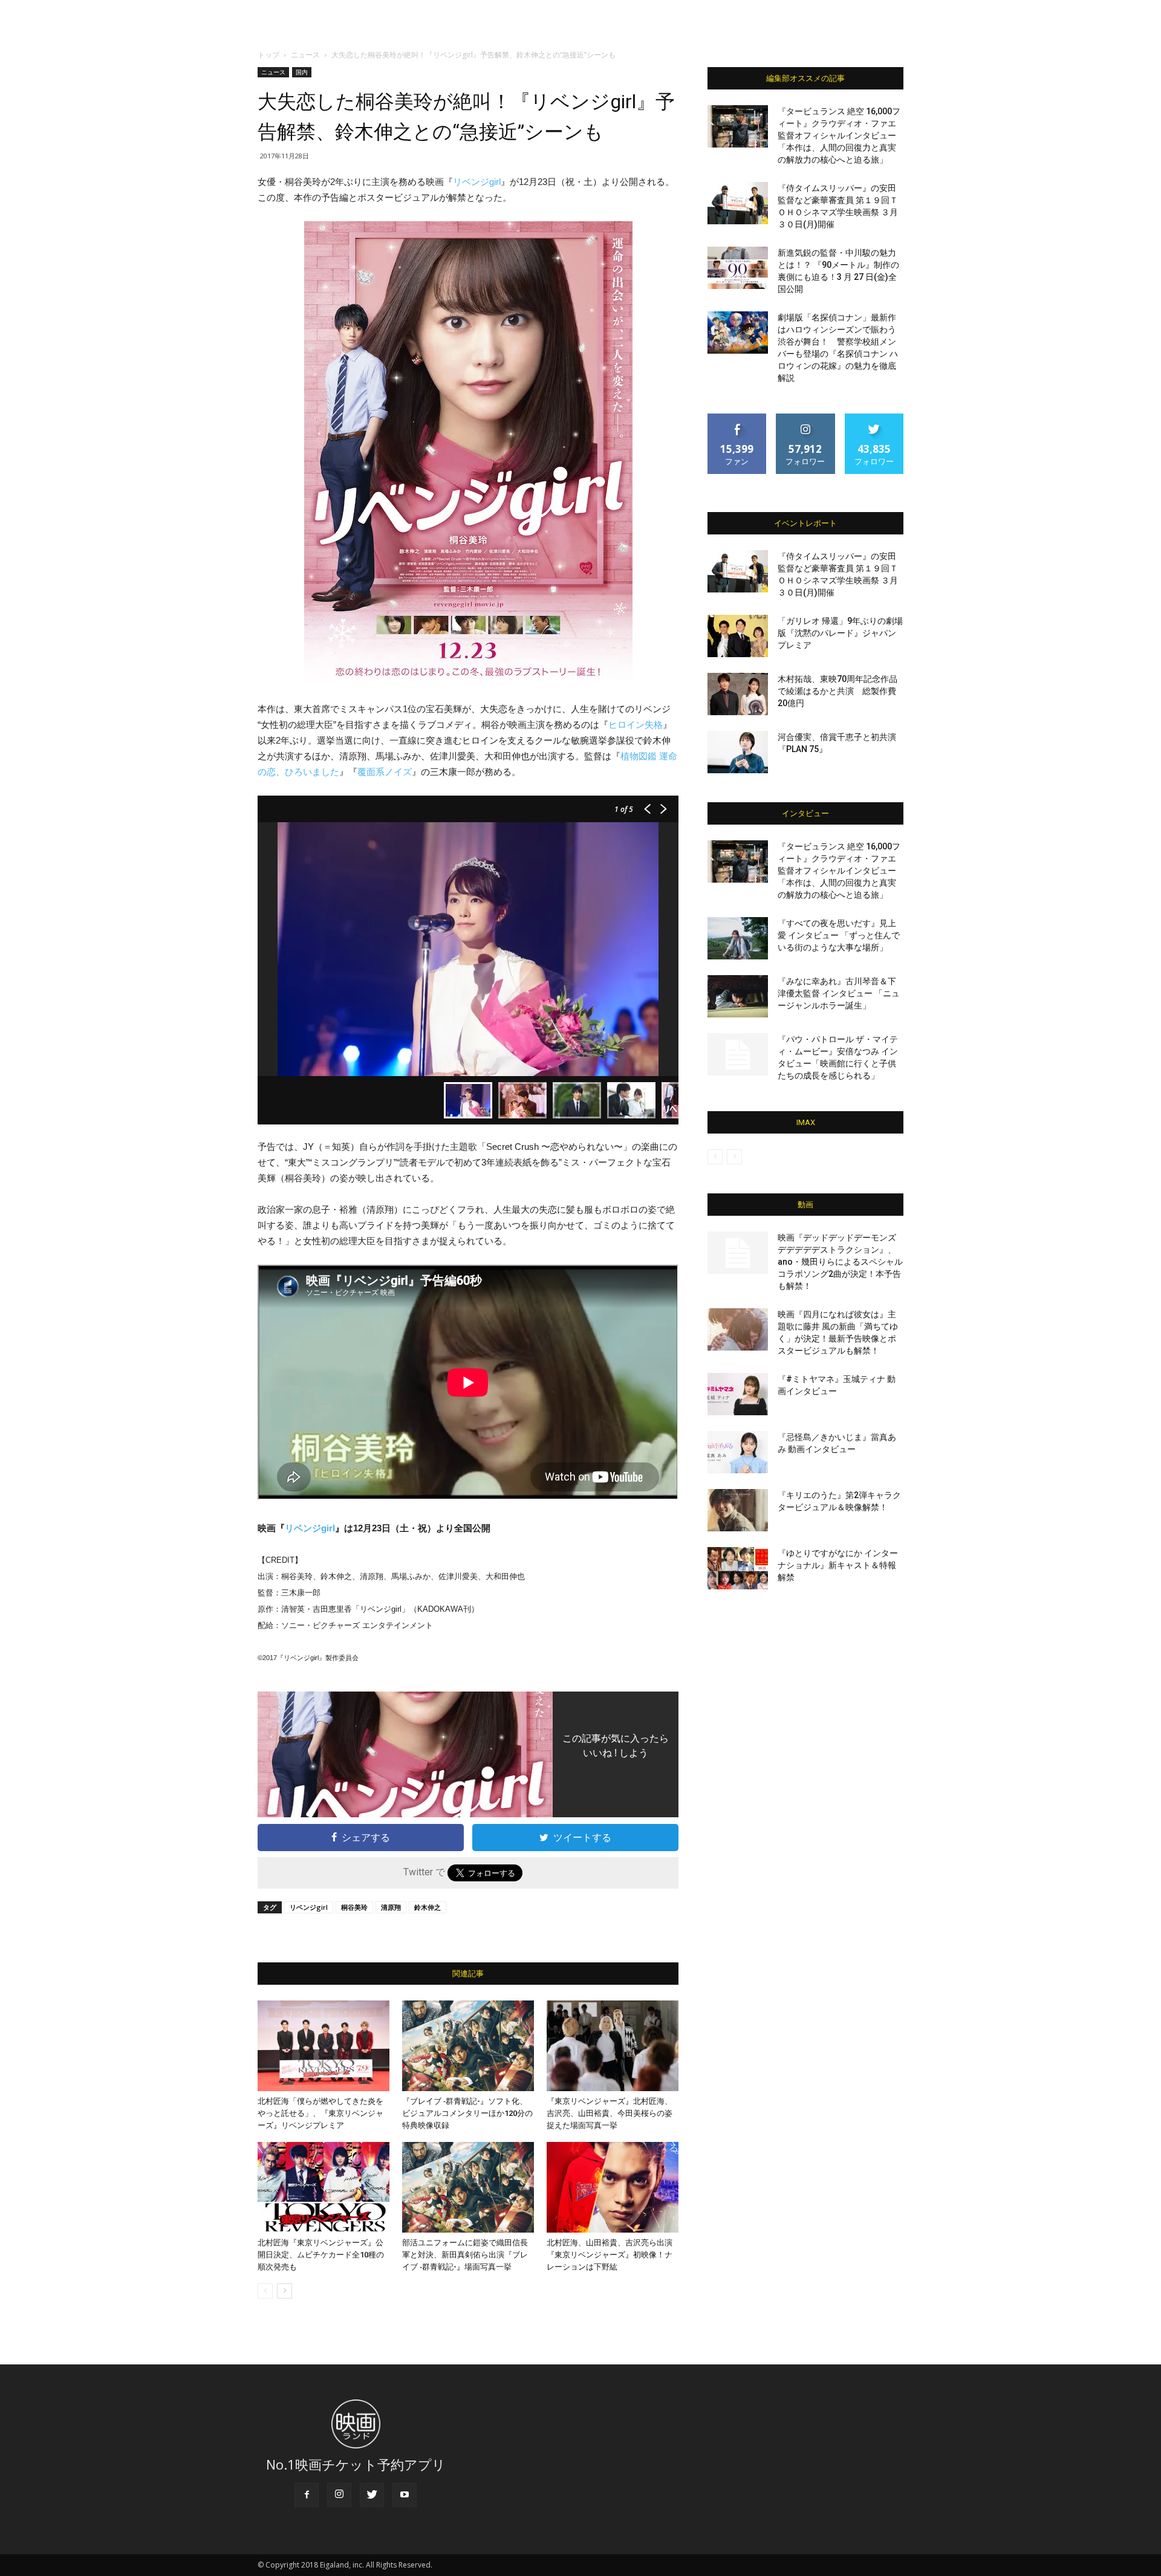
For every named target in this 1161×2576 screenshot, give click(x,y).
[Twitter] (372, 2495)
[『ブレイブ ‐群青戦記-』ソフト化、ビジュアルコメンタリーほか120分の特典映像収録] (468, 2046)
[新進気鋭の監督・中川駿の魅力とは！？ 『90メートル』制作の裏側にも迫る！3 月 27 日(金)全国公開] (738, 268)
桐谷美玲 (354, 1907)
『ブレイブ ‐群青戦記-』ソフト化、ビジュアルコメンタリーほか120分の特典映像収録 (467, 2113)
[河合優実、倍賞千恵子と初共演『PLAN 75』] (738, 752)
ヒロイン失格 (636, 725)
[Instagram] (339, 2495)
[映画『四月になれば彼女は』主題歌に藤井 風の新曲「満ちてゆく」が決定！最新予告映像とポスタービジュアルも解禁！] (738, 1329)
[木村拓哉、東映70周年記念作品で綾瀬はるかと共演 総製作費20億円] (738, 694)
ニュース (305, 55)
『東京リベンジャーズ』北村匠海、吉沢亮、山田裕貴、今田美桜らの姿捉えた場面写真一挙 (610, 2113)
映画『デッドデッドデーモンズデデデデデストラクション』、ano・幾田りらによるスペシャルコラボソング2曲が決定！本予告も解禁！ (840, 1262)
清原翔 (391, 1907)
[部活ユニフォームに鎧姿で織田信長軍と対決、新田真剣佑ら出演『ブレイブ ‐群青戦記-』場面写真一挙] (468, 2187)
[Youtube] (405, 2495)
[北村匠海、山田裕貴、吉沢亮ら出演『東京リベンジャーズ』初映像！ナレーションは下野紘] (613, 2187)
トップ (268, 55)
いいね (737, 418)
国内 (302, 72)
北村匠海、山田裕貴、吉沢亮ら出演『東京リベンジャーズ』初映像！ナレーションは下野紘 (610, 2255)
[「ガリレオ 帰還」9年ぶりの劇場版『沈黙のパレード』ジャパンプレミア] (738, 636)
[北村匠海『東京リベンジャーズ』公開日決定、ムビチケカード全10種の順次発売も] (324, 2187)
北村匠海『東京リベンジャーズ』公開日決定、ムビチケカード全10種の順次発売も (321, 2255)
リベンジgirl (477, 182)
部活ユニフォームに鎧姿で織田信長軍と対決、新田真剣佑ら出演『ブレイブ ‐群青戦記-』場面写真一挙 (465, 2255)
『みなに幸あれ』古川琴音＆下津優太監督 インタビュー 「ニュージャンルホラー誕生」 (839, 993)
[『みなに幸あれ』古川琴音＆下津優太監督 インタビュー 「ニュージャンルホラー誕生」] (738, 996)
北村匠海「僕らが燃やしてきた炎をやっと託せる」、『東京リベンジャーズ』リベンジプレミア (320, 2113)
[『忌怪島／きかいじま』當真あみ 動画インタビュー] (738, 1452)
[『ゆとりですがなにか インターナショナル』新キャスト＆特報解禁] (738, 1568)
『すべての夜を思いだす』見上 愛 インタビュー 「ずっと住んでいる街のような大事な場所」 (839, 935)
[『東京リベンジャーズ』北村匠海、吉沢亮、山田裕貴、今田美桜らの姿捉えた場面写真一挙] (613, 2046)
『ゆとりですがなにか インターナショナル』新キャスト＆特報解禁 (838, 1565)
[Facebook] (307, 2495)
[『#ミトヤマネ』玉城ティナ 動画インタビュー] (738, 1394)
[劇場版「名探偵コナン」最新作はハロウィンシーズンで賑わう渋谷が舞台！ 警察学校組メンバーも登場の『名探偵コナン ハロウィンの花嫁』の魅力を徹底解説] (738, 333)
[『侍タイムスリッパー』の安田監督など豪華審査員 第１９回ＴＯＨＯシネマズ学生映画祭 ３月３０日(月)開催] (738, 203)
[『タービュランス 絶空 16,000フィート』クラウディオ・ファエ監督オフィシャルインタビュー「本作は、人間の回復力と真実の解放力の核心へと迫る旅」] (738, 126)
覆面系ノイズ (385, 772)
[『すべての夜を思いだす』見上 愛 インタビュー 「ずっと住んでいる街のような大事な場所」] (738, 938)
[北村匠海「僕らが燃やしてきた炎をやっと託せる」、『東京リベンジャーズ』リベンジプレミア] (324, 2046)
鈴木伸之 (428, 1907)
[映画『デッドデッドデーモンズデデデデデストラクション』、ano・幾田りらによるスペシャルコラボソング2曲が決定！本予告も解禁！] (738, 1253)
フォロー (805, 418)
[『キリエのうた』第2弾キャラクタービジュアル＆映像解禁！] (738, 1510)
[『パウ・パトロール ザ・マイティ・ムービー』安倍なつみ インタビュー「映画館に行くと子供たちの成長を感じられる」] (738, 1054)
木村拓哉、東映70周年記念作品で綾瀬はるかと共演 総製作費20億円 (837, 691)
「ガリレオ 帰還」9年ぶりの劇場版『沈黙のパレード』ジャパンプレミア (840, 633)
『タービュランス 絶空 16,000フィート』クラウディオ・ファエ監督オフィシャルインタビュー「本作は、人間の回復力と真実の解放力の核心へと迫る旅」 (839, 135)
